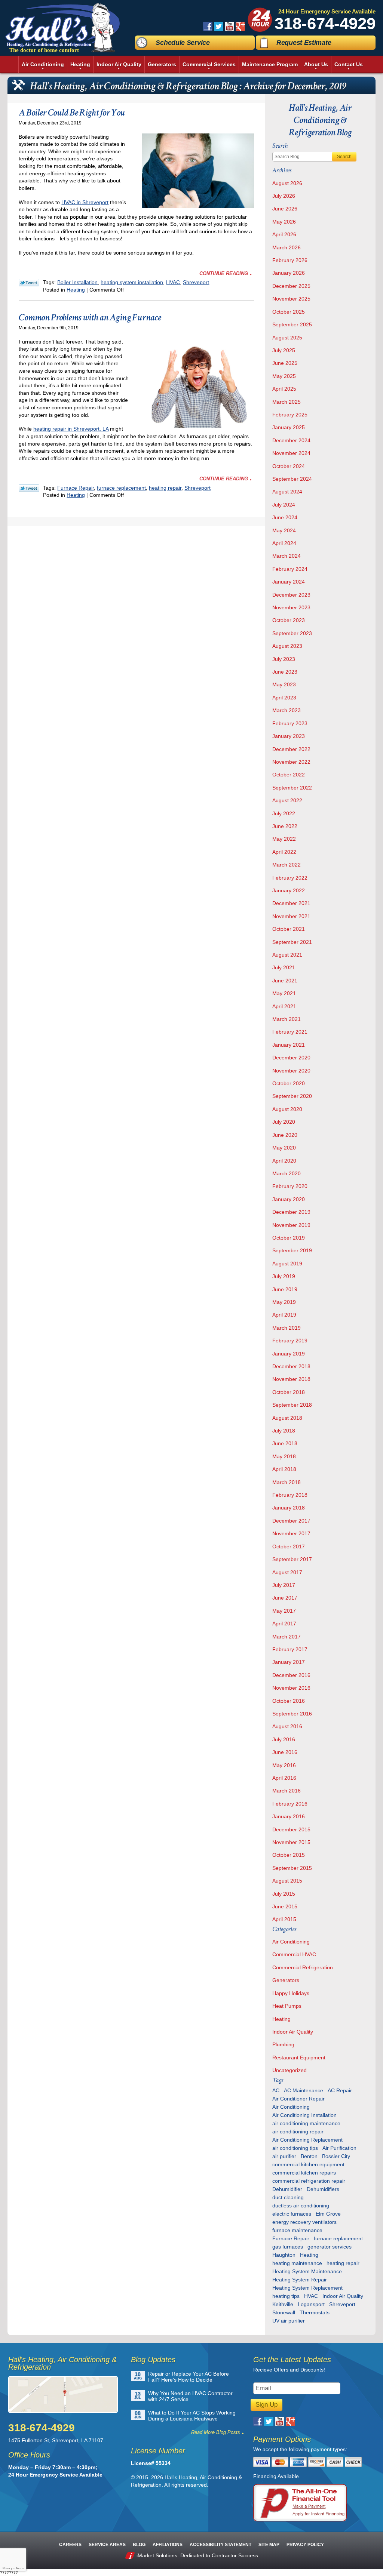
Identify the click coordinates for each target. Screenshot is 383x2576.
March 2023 (287, 710)
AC (276, 2090)
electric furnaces (292, 2214)
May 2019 (284, 1302)
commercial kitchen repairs (304, 2173)
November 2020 (291, 1071)
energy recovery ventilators (304, 2222)
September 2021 (292, 942)
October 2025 (289, 312)
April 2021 (284, 1006)
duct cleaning (288, 2197)
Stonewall (284, 2312)
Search (344, 157)
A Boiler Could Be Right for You (72, 113)
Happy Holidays (291, 1993)
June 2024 (285, 517)
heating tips (286, 2296)
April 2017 (284, 1624)
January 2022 (289, 890)
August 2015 (287, 1881)
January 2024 (289, 582)
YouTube (229, 26)
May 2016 (284, 1765)
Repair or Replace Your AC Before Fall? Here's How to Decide (189, 2377)
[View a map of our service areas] (66, 2395)
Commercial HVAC (294, 1954)
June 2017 (285, 1598)
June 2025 (285, 363)
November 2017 (291, 1533)
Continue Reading (224, 273)
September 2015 (292, 1868)
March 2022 (287, 865)
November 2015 (291, 1842)
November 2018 (291, 1379)
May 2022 (284, 839)
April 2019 (284, 1315)
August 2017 (287, 1572)
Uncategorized (289, 2070)
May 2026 (284, 222)
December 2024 (291, 440)
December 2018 (291, 1366)
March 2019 (287, 1328)
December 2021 (291, 903)
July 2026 (284, 196)
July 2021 (284, 967)
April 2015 (284, 1919)
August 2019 (287, 1264)
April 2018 (284, 1469)
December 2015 (291, 1829)
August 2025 (287, 338)
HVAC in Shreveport (85, 202)
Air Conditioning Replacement (307, 2140)
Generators (286, 1980)
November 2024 (291, 453)
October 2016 (289, 1701)
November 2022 (291, 762)
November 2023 (291, 607)
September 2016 (292, 1714)
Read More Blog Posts (216, 2432)
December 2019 (291, 1212)
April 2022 (284, 852)
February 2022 (290, 878)
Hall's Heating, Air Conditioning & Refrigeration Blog (320, 120)
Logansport (311, 2304)
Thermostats (315, 2312)
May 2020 (284, 1148)
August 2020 (287, 1109)
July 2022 (284, 813)
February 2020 (290, 1186)
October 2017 (289, 1546)
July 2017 (284, 1585)
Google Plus (240, 26)
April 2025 (284, 389)
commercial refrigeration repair (309, 2181)
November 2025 (291, 299)
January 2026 (289, 273)
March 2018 (287, 1482)
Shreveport (196, 282)
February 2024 (290, 569)
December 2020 (291, 1058)
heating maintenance (297, 2263)
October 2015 (289, 1855)
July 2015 (284, 1894)
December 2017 (291, 1521)
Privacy (7, 2568)
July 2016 (284, 1739)
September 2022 (292, 788)
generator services (330, 2247)
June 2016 (285, 1752)
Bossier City (336, 2156)
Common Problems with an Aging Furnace (90, 317)
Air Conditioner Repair (298, 2099)
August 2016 (287, 1726)
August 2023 (287, 646)
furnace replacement (121, 488)
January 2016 (289, 1816)
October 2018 (289, 1392)
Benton (309, 2156)
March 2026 (287, 247)
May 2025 (284, 376)
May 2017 (284, 1611)
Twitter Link (29, 283)
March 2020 (287, 1173)
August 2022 (287, 800)
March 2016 (287, 1791)
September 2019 (292, 1250)
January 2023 (289, 736)
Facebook (208, 26)
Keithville (283, 2304)
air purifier (284, 2156)
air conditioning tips (295, 2148)
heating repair (165, 488)
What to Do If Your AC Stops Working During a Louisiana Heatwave (192, 2416)
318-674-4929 (325, 23)
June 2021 (285, 981)
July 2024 (284, 505)
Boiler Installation (77, 282)
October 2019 (289, 1238)
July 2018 (284, 1431)
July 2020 (284, 1122)
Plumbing (283, 2044)
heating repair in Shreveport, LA (71, 429)
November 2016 (291, 1688)
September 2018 (292, 1405)
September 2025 (292, 324)
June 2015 (285, 1906)
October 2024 (289, 466)
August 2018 (287, 1418)
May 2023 (284, 684)
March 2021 (287, 1019)
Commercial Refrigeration (303, 1967)
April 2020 (284, 1161)
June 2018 (285, 1443)
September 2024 (292, 479)
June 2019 (285, 1289)
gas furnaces (288, 2247)
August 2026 (287, 183)
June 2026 (285, 209)
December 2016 (291, 1675)
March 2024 (287, 556)
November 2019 (291, 1225)
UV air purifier (289, 2321)
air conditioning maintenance (306, 2123)
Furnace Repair (76, 488)
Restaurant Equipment (299, 2058)
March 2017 (287, 1637)
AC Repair (340, 2090)
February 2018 (290, 1495)
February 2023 (290, 723)
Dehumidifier (287, 2189)
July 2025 (284, 350)
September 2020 (292, 1096)
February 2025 (290, 415)
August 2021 (287, 955)
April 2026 (284, 234)
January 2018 (289, 1508)
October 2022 (289, 775)
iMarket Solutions (157, 2555)
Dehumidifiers (323, 2189)
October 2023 (289, 620)
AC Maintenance (304, 2090)
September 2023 (292, 633)
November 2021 (291, 916)
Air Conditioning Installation (304, 2115)
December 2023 (291, 595)
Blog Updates (153, 2360)
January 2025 (289, 427)
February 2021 (290, 1032)
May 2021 (284, 993)
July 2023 (284, 659)
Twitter (219, 26)
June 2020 (285, 1135)
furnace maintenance (297, 2230)
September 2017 (292, 1559)
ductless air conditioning (301, 2206)
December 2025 (291, 286)
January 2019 (289, 1354)
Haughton (284, 2255)
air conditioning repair (298, 2132)
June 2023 (285, 672)
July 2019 (284, 1276)
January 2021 (289, 1045)
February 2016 (290, 1804)
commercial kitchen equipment (308, 2164)
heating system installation (132, 282)
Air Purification (339, 2148)
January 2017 (289, 1662)
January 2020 (289, 1199)
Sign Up (266, 2405)
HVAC (173, 282)
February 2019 (290, 1341)
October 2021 (289, 929)
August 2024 (287, 492)
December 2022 (291, 749)
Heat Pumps (287, 2006)
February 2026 (290, 260)
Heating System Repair (300, 2280)
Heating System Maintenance (307, 2271)
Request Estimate (304, 43)
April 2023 (284, 698)
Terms (20, 2568)
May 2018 (284, 1456)
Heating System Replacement (307, 2288)
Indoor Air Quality (293, 2032)
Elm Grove (328, 2214)
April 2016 (284, 1778)
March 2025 (287, 402)
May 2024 (284, 530)
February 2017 (290, 1649)
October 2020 (289, 1083)
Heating (76, 290)
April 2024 (284, 543)
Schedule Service (183, 43)
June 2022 (285, 826)
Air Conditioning (291, 1942)
